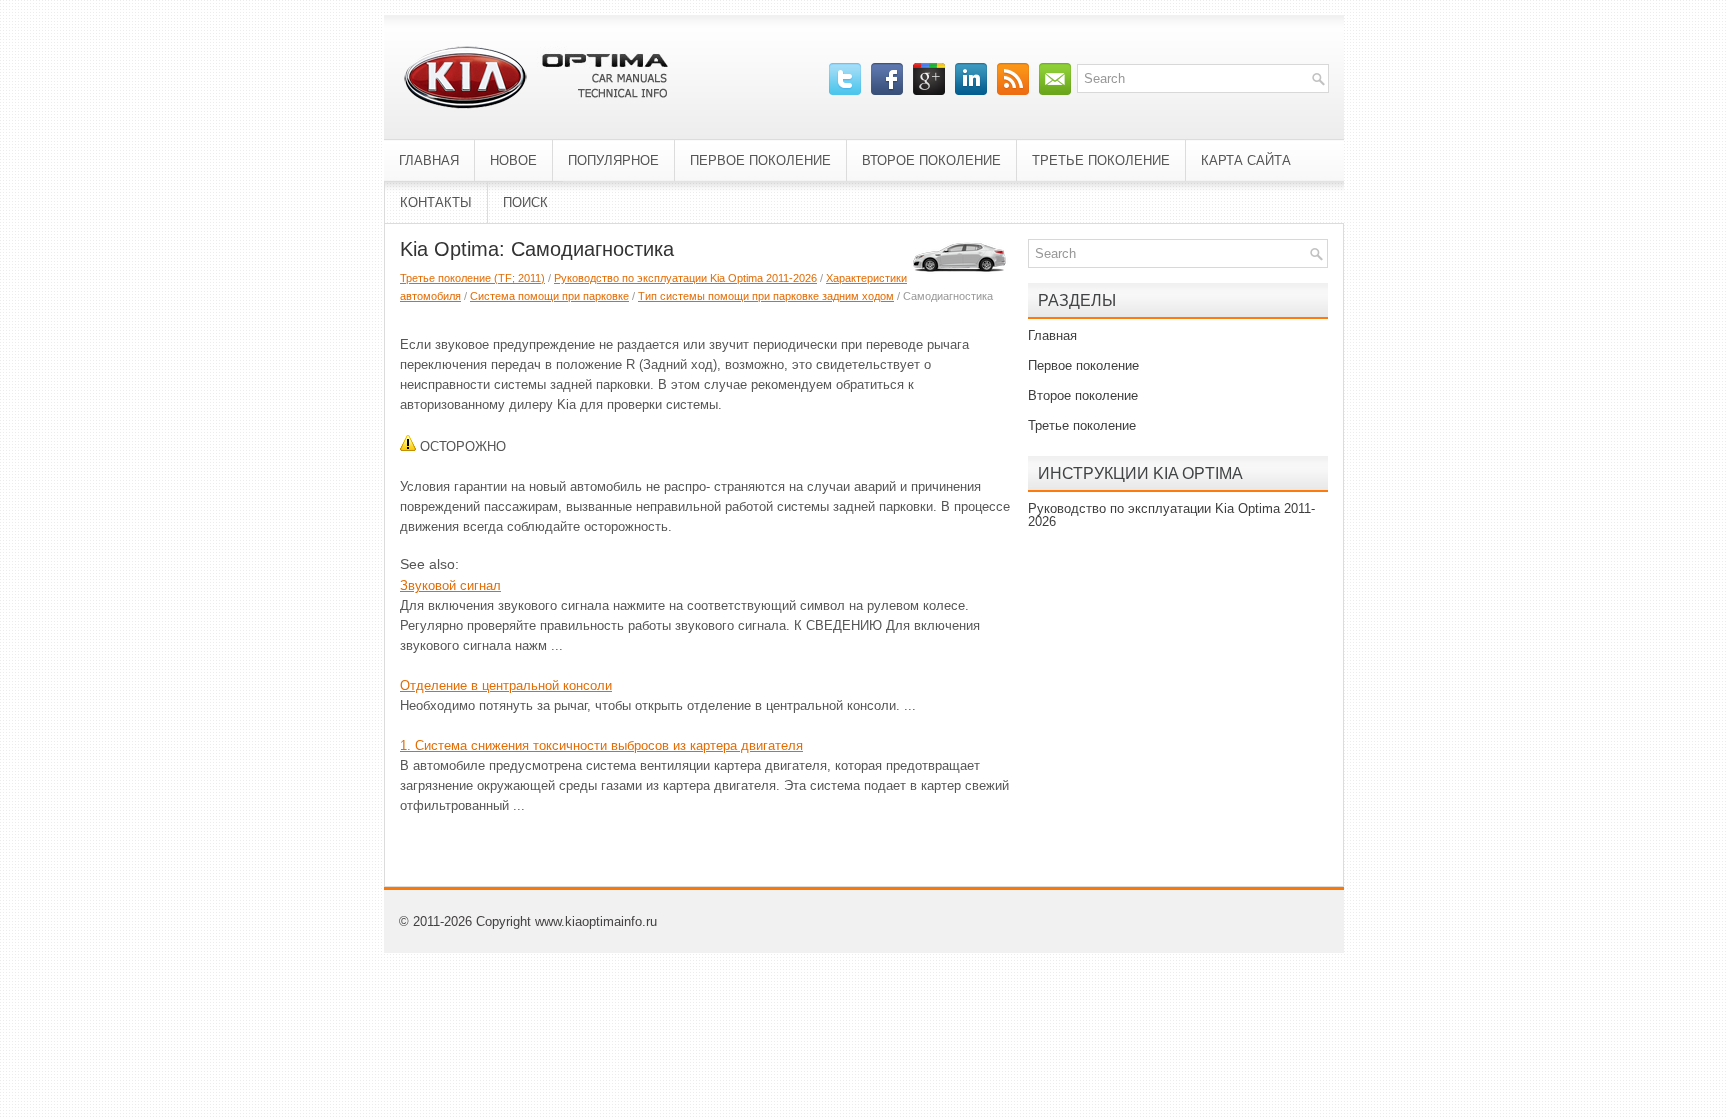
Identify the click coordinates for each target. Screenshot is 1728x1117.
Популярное (613, 160)
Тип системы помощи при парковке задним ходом (766, 296)
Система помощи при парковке (549, 296)
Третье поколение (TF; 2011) (472, 278)
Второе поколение (931, 160)
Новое (513, 160)
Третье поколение (1101, 160)
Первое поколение (760, 160)
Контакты (436, 202)
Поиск (525, 202)
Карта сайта (1246, 160)
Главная (429, 160)
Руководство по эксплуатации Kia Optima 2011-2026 (685, 278)
